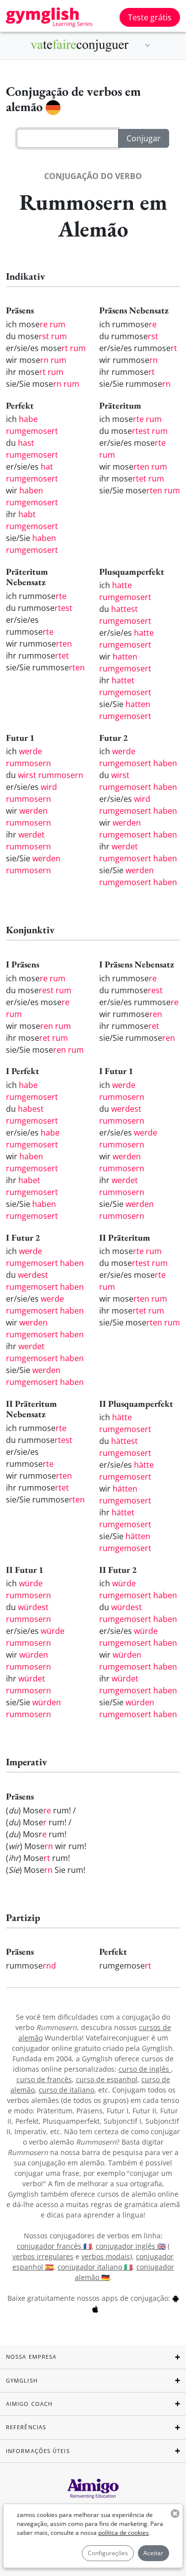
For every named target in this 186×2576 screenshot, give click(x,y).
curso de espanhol (107, 2079)
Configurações (108, 2553)
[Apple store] (95, 2308)
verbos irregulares (43, 2256)
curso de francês (44, 2079)
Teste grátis (150, 17)
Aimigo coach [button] (29, 2404)
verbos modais (106, 2256)
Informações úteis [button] (38, 2451)
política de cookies (124, 2533)
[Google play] (176, 2298)
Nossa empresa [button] (31, 2357)
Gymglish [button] (22, 2380)
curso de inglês (145, 2069)
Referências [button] (26, 2427)
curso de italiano (66, 2090)
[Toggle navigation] (148, 46)
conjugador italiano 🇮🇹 (95, 2267)
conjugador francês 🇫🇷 (54, 2246)
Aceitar (153, 2553)
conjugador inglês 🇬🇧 (131, 2246)
